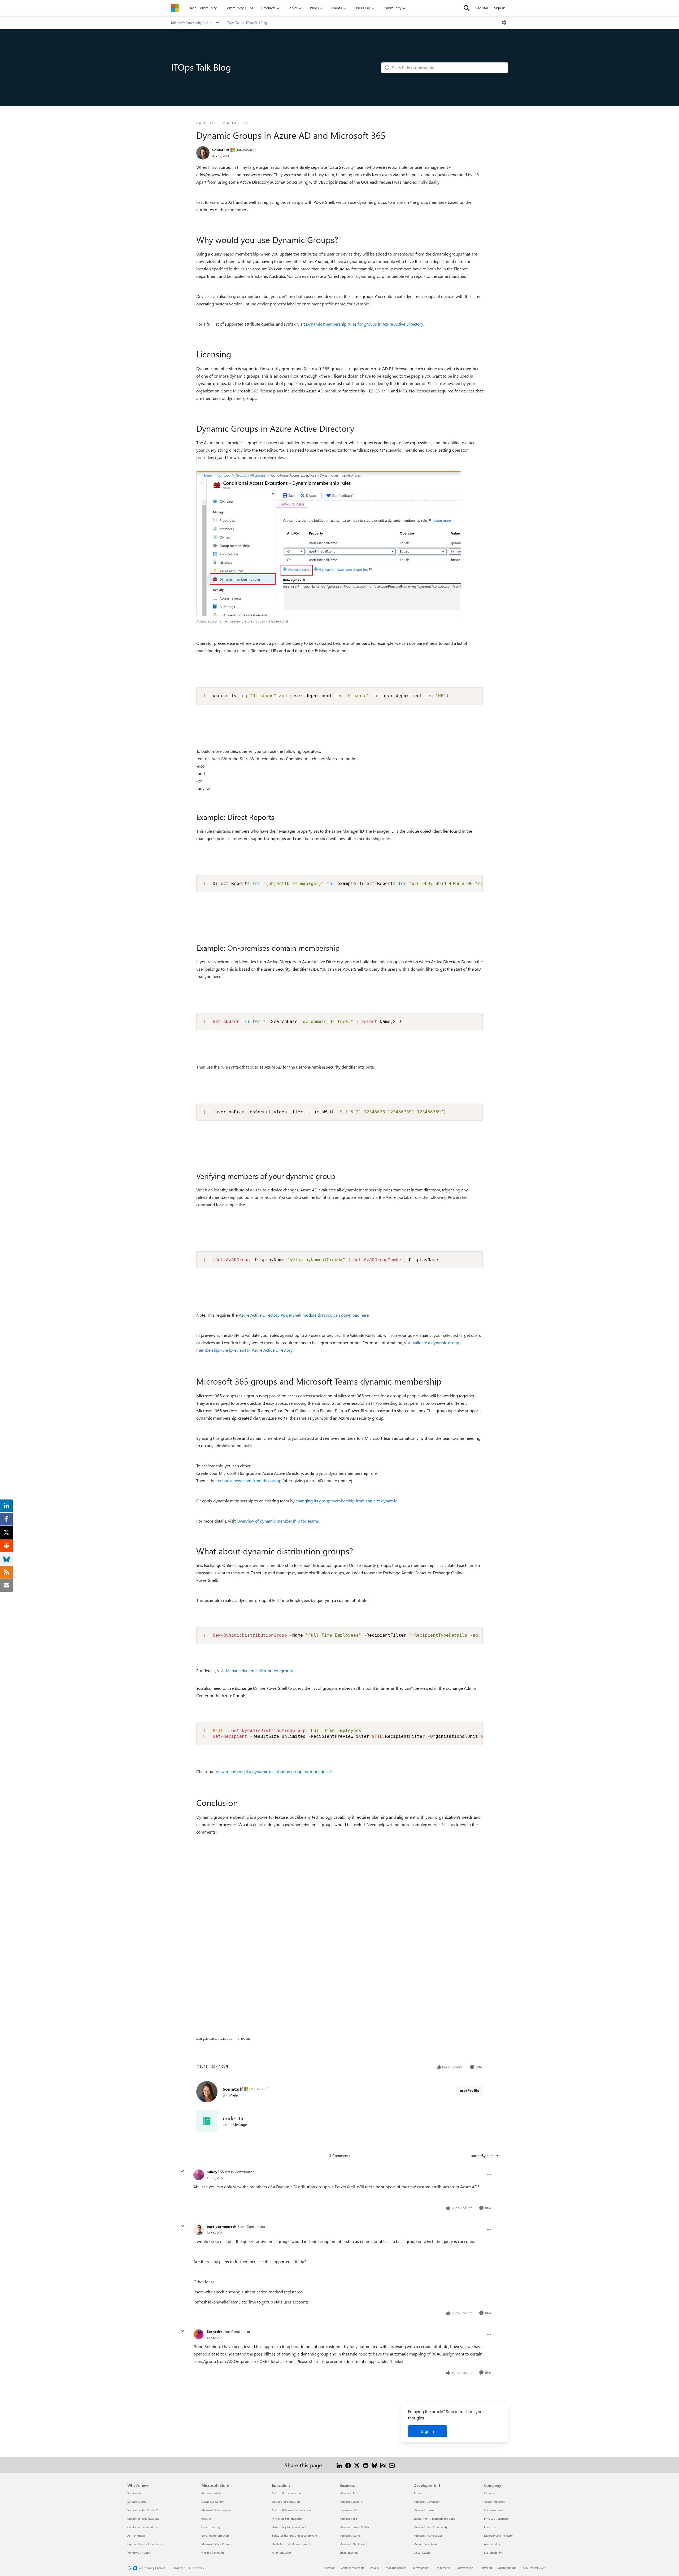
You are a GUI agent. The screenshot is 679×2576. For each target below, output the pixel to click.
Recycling (486, 2568)
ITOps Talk (233, 23)
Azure (417, 2493)
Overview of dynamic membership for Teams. (278, 1521)
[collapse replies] (182, 2171)
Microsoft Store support (217, 2510)
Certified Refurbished (215, 2536)
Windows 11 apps (139, 2553)
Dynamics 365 (349, 2510)
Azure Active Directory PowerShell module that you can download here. (304, 1315)
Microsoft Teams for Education (291, 2510)
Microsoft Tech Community (430, 2527)
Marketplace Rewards (428, 2544)
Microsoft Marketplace (428, 2536)
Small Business (349, 2553)
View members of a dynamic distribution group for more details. (275, 1771)
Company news (494, 2510)
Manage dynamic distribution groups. (260, 1670)
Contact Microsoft (352, 2568)
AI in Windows (136, 2536)
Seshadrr (214, 2331)
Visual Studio (422, 2553)
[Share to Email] (392, 2465)
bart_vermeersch (221, 2226)
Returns (206, 2519)
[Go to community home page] (175, 8)
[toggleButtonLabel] (504, 23)
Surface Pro (135, 2493)
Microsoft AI (347, 2493)
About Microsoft (494, 2502)
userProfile (470, 2090)
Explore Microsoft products (145, 2544)
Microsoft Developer (427, 2502)
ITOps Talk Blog (257, 23)
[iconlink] (207, 2121)
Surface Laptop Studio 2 (143, 2510)
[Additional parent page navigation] (217, 23)
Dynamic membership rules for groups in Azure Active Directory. (365, 324)
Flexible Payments (213, 2553)
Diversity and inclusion (499, 2536)
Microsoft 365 (348, 2519)
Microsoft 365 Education (288, 2519)
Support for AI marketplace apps (434, 2519)
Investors (490, 2527)
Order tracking (211, 2527)
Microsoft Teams (350, 2536)
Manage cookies (396, 2568)
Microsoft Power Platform (356, 2527)
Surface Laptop (137, 2502)
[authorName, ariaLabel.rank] (203, 153)
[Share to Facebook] (348, 2465)
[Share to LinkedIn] (339, 2465)
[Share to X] (357, 2465)
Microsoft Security (351, 2502)
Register (482, 8)
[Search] (467, 8)
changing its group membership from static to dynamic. (347, 1501)
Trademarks (443, 2568)
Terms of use (421, 2568)
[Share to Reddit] (366, 2465)
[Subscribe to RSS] (383, 2465)
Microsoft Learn (424, 2510)
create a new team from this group (250, 1481)
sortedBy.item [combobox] (482, 2156)
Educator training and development (295, 2536)
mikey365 (215, 2172)
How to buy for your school (289, 2527)
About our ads (507, 2568)
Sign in (428, 2431)
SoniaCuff (221, 150)
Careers (489, 2493)
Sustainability (493, 2553)
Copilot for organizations (143, 2519)
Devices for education (286, 2502)
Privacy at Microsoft (497, 2519)
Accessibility (492, 2544)
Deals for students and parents (292, 2544)
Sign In (500, 8)
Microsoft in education (286, 2493)
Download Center (213, 2502)
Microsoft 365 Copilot (353, 2544)
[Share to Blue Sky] (374, 2465)
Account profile (211, 2493)
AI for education (282, 2553)
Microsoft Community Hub (190, 23)
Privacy (375, 2568)
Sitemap (329, 2568)
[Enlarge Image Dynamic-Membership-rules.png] (329, 544)
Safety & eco (465, 2568)
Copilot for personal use (143, 2527)
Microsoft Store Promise (217, 2544)
